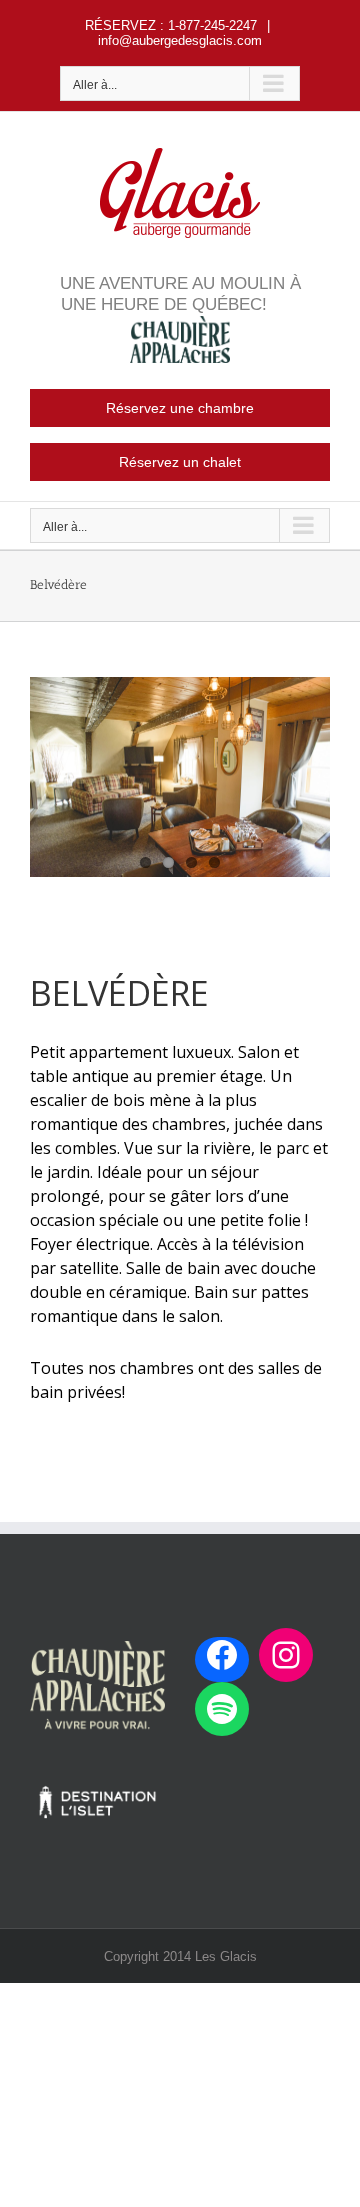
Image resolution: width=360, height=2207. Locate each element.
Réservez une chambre (180, 408)
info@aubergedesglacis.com (180, 40)
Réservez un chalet (180, 462)
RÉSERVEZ (120, 25)
